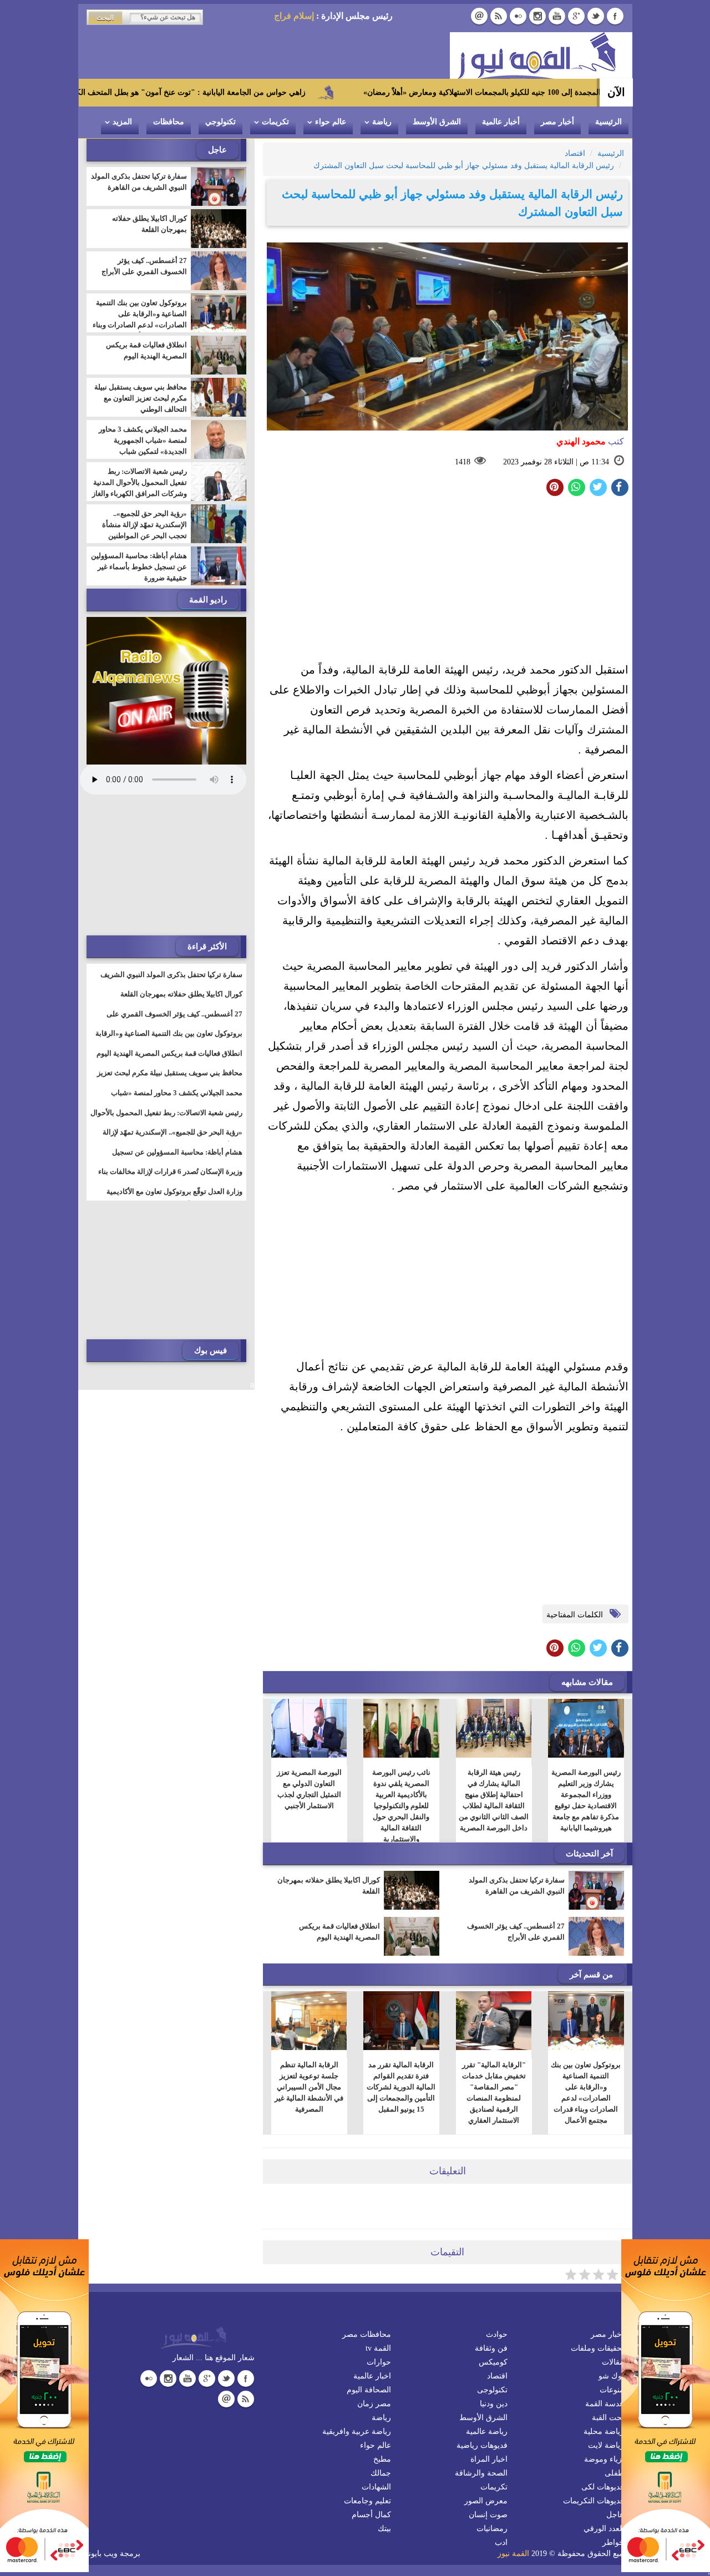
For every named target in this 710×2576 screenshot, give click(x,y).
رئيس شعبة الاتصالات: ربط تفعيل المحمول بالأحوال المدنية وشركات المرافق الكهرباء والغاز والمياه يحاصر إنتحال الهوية (140, 488)
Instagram (537, 16)
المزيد (122, 122)
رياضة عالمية (487, 2431)
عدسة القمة (605, 2404)
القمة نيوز (513, 2554)
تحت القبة (608, 2418)
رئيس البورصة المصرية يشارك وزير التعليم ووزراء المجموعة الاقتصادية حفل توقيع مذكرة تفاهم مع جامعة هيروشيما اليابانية (586, 1800)
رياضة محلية (604, 2431)
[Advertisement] (448, 582)
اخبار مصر (607, 2334)
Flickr (518, 16)
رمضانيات (492, 2529)
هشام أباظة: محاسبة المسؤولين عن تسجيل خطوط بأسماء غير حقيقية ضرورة (139, 567)
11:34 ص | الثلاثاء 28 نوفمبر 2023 (556, 462)
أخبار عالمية (501, 122)
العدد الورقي (604, 2529)
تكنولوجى (492, 2390)
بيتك (384, 2529)
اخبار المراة (489, 2459)
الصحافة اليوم (369, 2390)
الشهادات (376, 2487)
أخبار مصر (557, 122)
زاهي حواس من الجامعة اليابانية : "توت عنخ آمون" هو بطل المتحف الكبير (274, 92)
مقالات (613, 2362)
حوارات (379, 2362)
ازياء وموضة (604, 2459)
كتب (590, 441)
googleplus (576, 16)
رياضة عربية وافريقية (357, 2431)
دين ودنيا (494, 2404)
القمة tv (378, 2348)
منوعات (612, 2390)
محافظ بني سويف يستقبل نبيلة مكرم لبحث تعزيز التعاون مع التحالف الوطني (141, 398)
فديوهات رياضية (482, 2445)
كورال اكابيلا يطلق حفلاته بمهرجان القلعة (329, 1886)
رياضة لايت (606, 2445)
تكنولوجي (220, 122)
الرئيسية (608, 122)
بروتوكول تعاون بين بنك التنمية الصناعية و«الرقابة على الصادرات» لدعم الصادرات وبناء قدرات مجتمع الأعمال (586, 2092)
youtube (557, 16)
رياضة (382, 122)
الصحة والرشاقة (481, 2473)
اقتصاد (497, 2376)
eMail (479, 16)
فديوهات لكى (603, 2487)
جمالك (381, 2473)
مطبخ (382, 2459)
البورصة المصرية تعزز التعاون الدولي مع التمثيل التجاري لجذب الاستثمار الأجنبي (309, 1789)
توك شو (611, 2376)
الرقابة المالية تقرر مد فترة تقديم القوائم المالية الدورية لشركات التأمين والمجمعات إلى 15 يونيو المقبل (401, 2087)
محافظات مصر (367, 2334)
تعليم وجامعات (367, 2501)
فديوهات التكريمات (594, 2501)
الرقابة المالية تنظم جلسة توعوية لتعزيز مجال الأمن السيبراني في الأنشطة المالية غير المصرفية (309, 2087)
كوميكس (493, 2362)
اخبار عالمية (372, 2376)
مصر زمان (374, 2404)
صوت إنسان (488, 2515)
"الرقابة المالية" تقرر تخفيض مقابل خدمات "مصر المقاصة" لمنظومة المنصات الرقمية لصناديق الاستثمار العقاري (493, 2092)
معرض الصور (486, 2501)
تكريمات (275, 122)
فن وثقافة (491, 2348)
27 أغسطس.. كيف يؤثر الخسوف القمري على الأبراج (516, 1932)
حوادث (497, 2334)
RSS (499, 16)
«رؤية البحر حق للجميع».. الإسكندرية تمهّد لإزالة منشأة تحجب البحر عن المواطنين (144, 525)
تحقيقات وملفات (597, 2348)
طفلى (614, 2473)
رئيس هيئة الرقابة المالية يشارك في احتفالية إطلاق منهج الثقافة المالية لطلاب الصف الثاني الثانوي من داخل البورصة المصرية (494, 1800)
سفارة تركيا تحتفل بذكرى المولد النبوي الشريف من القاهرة (517, 1886)
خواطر (613, 2542)
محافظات (169, 122)
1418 (463, 462)
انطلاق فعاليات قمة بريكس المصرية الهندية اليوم (339, 1932)
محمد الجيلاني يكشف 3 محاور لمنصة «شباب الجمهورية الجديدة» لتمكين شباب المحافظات (143, 446)
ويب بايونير (100, 2554)
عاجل (615, 2515)
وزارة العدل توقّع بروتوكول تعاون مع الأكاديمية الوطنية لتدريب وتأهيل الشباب (174, 1198)
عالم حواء (331, 122)
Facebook (615, 16)
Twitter (596, 16)
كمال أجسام (371, 2515)
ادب (501, 2542)
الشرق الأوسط (437, 122)
